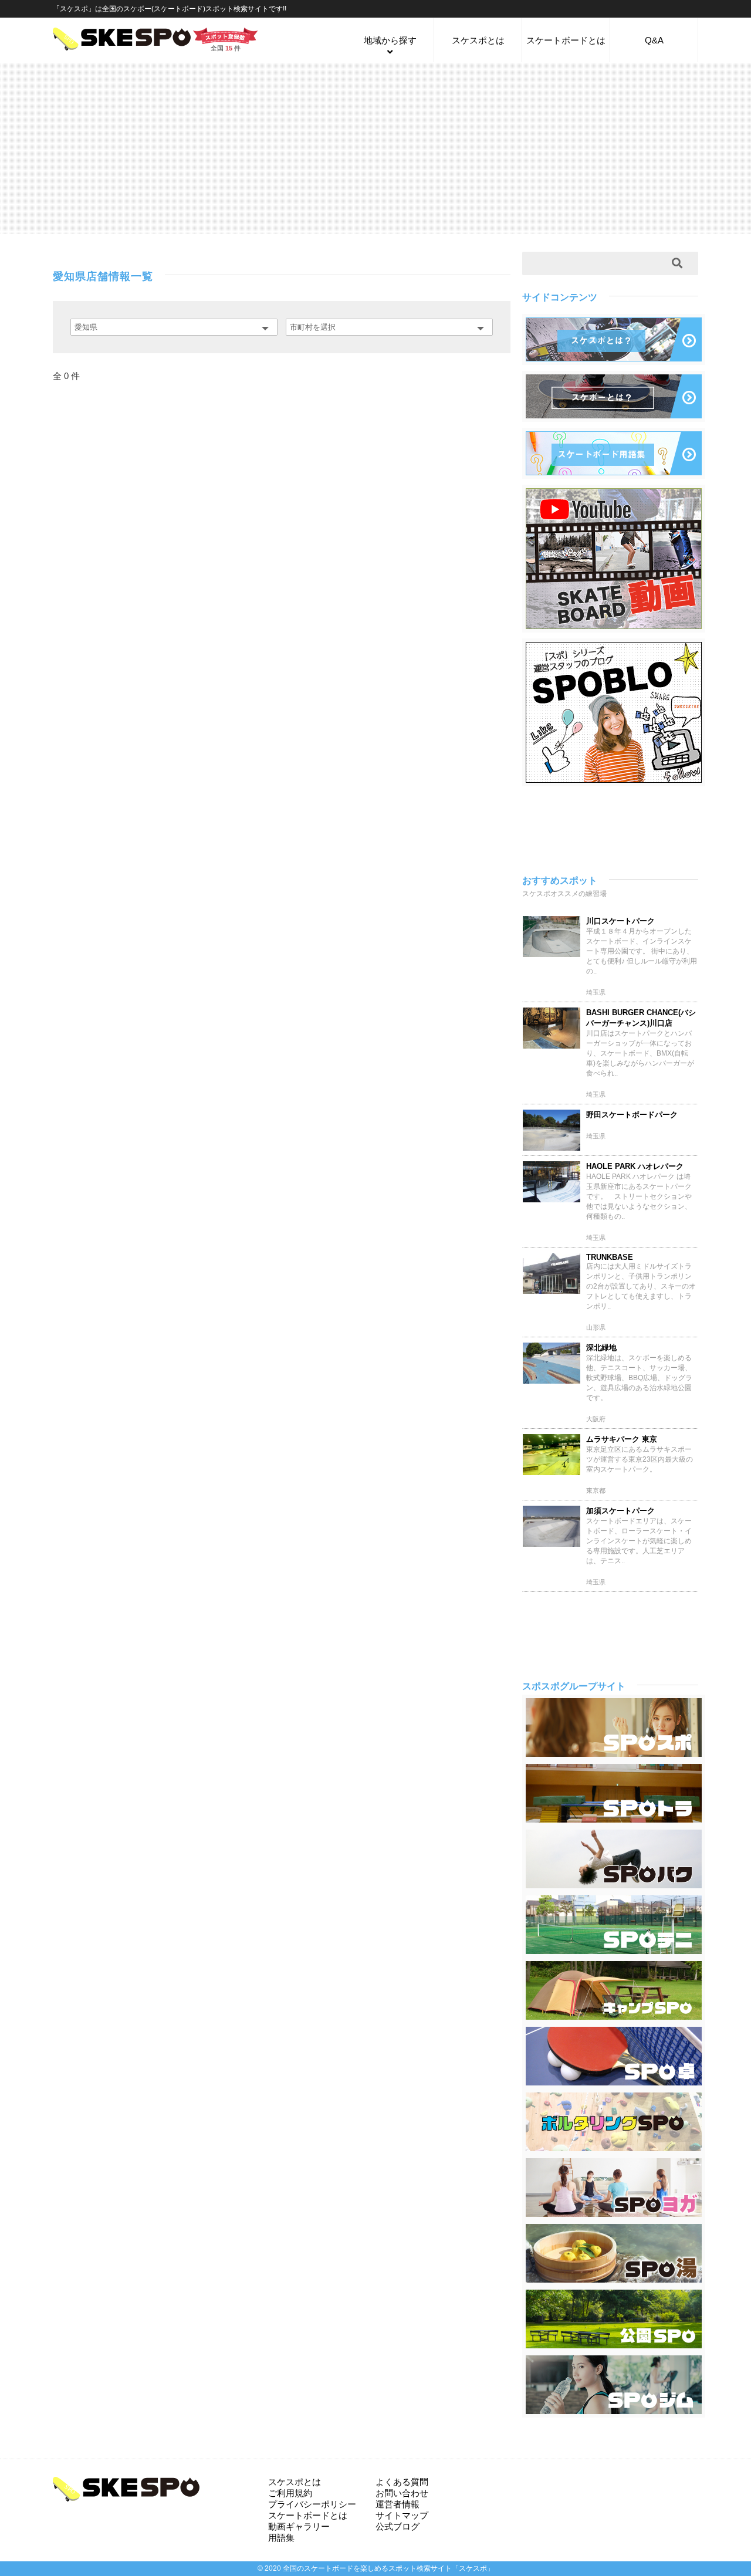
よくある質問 (402, 2482)
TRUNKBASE (610, 1257)
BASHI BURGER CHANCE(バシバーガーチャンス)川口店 (641, 1018)
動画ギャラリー (299, 2526)
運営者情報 (398, 2504)
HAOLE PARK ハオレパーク (635, 1166)
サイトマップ (402, 2515)
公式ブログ (398, 2526)
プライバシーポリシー (312, 2504)
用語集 (281, 2538)
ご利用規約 (290, 2493)
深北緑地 (601, 1348)
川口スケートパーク (620, 921)
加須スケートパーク (620, 1511)
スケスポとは (478, 40)
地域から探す (390, 40)
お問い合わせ (402, 2493)
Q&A (654, 40)
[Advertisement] (375, 147)
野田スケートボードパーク (632, 1115)
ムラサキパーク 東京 (622, 1439)
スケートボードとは (566, 40)
